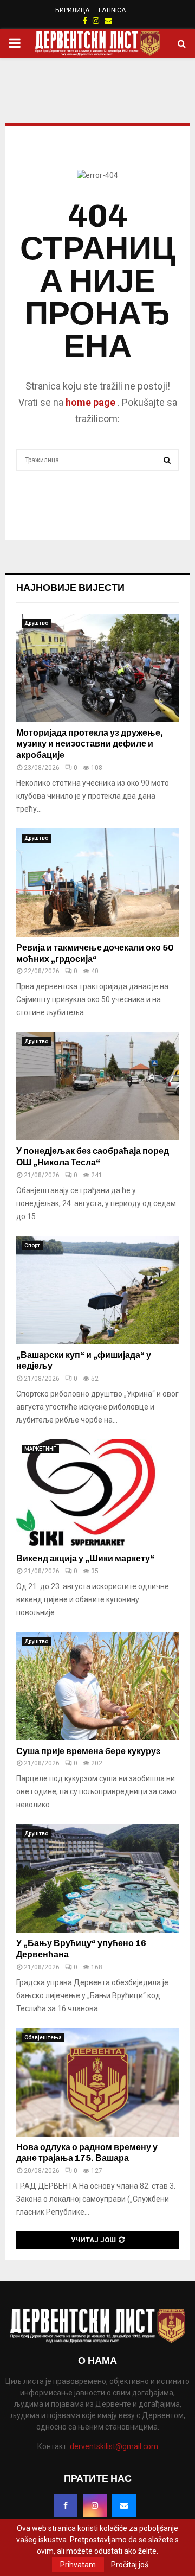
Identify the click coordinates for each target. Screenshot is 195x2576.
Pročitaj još (130, 2565)
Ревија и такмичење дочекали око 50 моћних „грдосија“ (95, 953)
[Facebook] (66, 2505)
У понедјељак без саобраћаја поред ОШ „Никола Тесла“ (93, 1157)
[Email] (124, 2505)
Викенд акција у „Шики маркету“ (85, 1558)
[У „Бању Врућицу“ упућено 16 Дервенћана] (97, 1878)
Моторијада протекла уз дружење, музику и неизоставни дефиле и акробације (90, 744)
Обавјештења (43, 2038)
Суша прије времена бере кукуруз (88, 1751)
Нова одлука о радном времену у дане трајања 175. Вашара (87, 2153)
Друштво (36, 623)
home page (90, 402)
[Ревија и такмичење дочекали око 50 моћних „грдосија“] (97, 883)
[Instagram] (95, 2505)
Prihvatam (78, 2565)
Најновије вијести (70, 588)
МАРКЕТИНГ (40, 1449)
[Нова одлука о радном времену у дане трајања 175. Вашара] (97, 2082)
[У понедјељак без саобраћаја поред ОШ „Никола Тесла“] (97, 1086)
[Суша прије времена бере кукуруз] (97, 1686)
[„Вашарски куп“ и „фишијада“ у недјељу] (97, 1290)
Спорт (32, 1245)
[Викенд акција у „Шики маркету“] (97, 1494)
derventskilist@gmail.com (114, 2446)
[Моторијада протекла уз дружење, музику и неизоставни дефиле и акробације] (97, 668)
